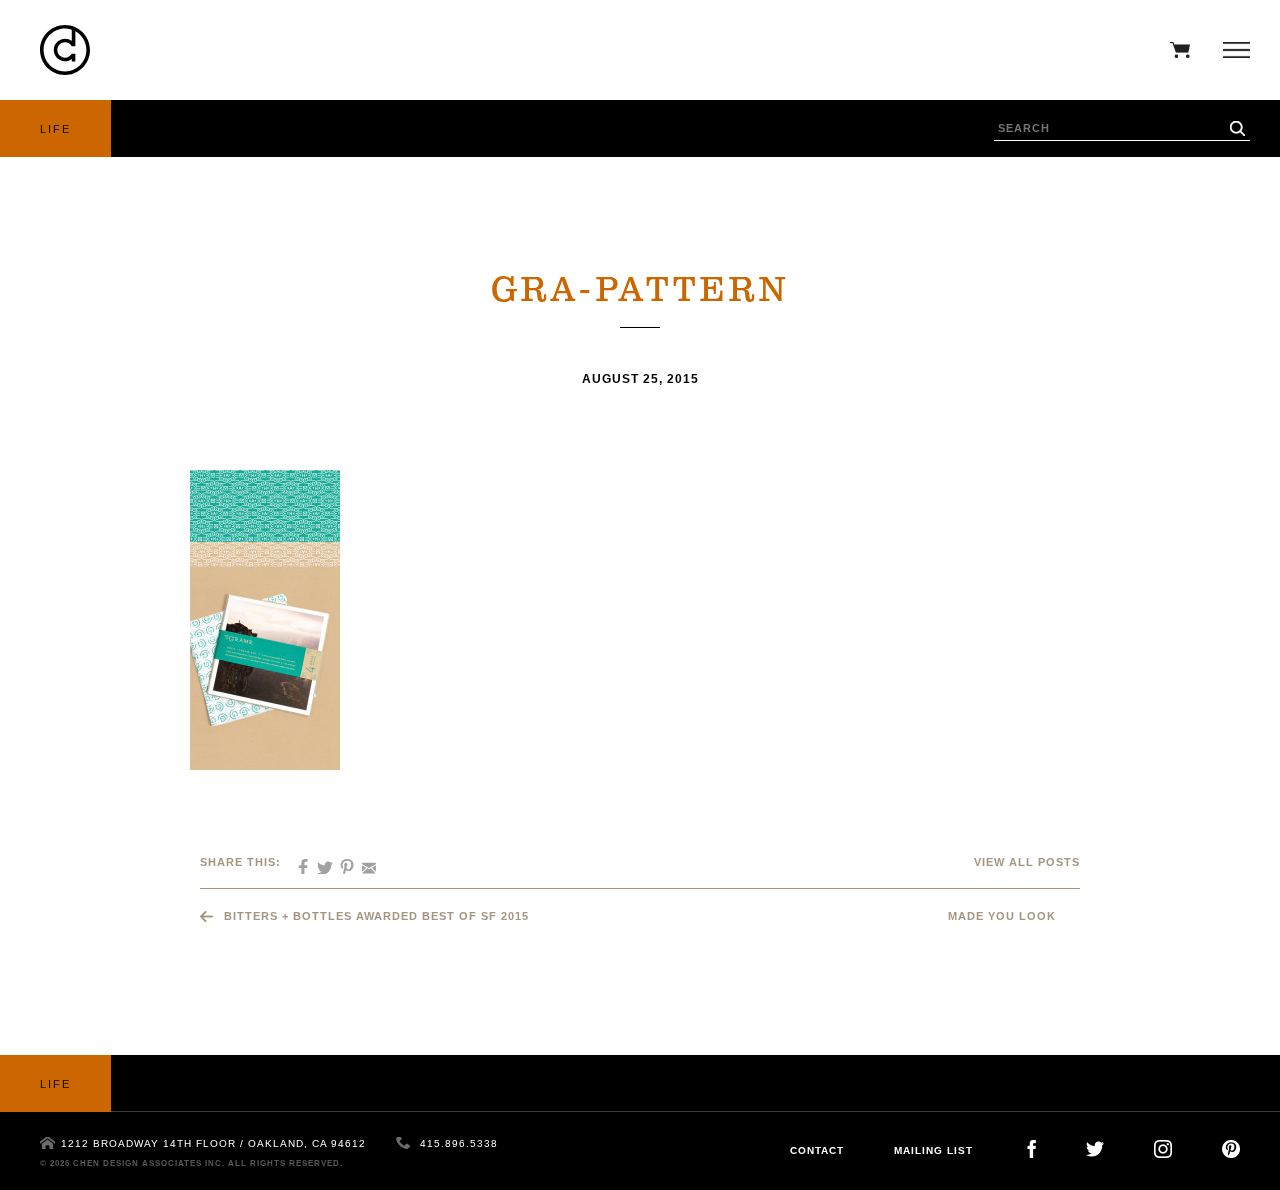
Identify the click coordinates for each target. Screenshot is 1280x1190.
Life (55, 129)
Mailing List (933, 1150)
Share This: (240, 862)
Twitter (1095, 1149)
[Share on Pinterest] (340, 861)
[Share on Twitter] (318, 861)
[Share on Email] (362, 861)
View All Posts (1027, 862)
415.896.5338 (459, 1143)
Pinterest (1231, 1149)
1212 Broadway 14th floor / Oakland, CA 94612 (213, 1143)
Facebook (1031, 1149)
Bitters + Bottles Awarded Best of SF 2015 (376, 916)
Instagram (1163, 1149)
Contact (817, 1150)
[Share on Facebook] (296, 861)
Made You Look (1002, 916)
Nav (1231, 50)
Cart (1175, 50)
